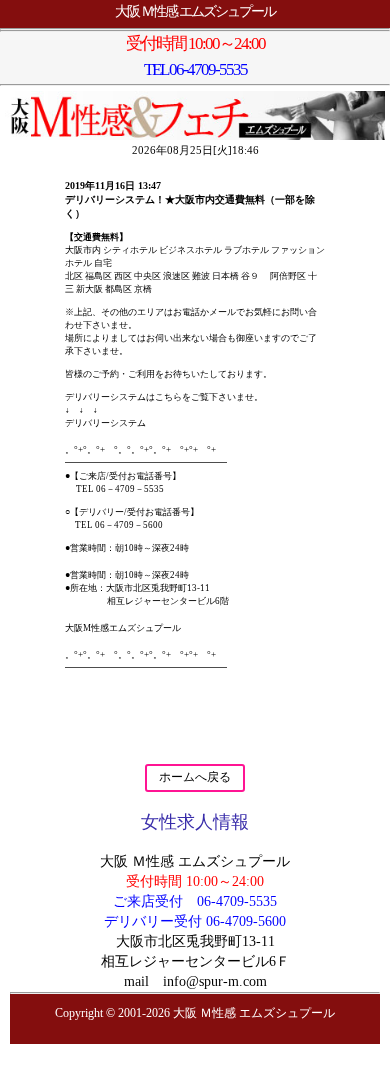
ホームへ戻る (195, 777)
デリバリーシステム (105, 423)
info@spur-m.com (215, 981)
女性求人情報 (195, 822)
